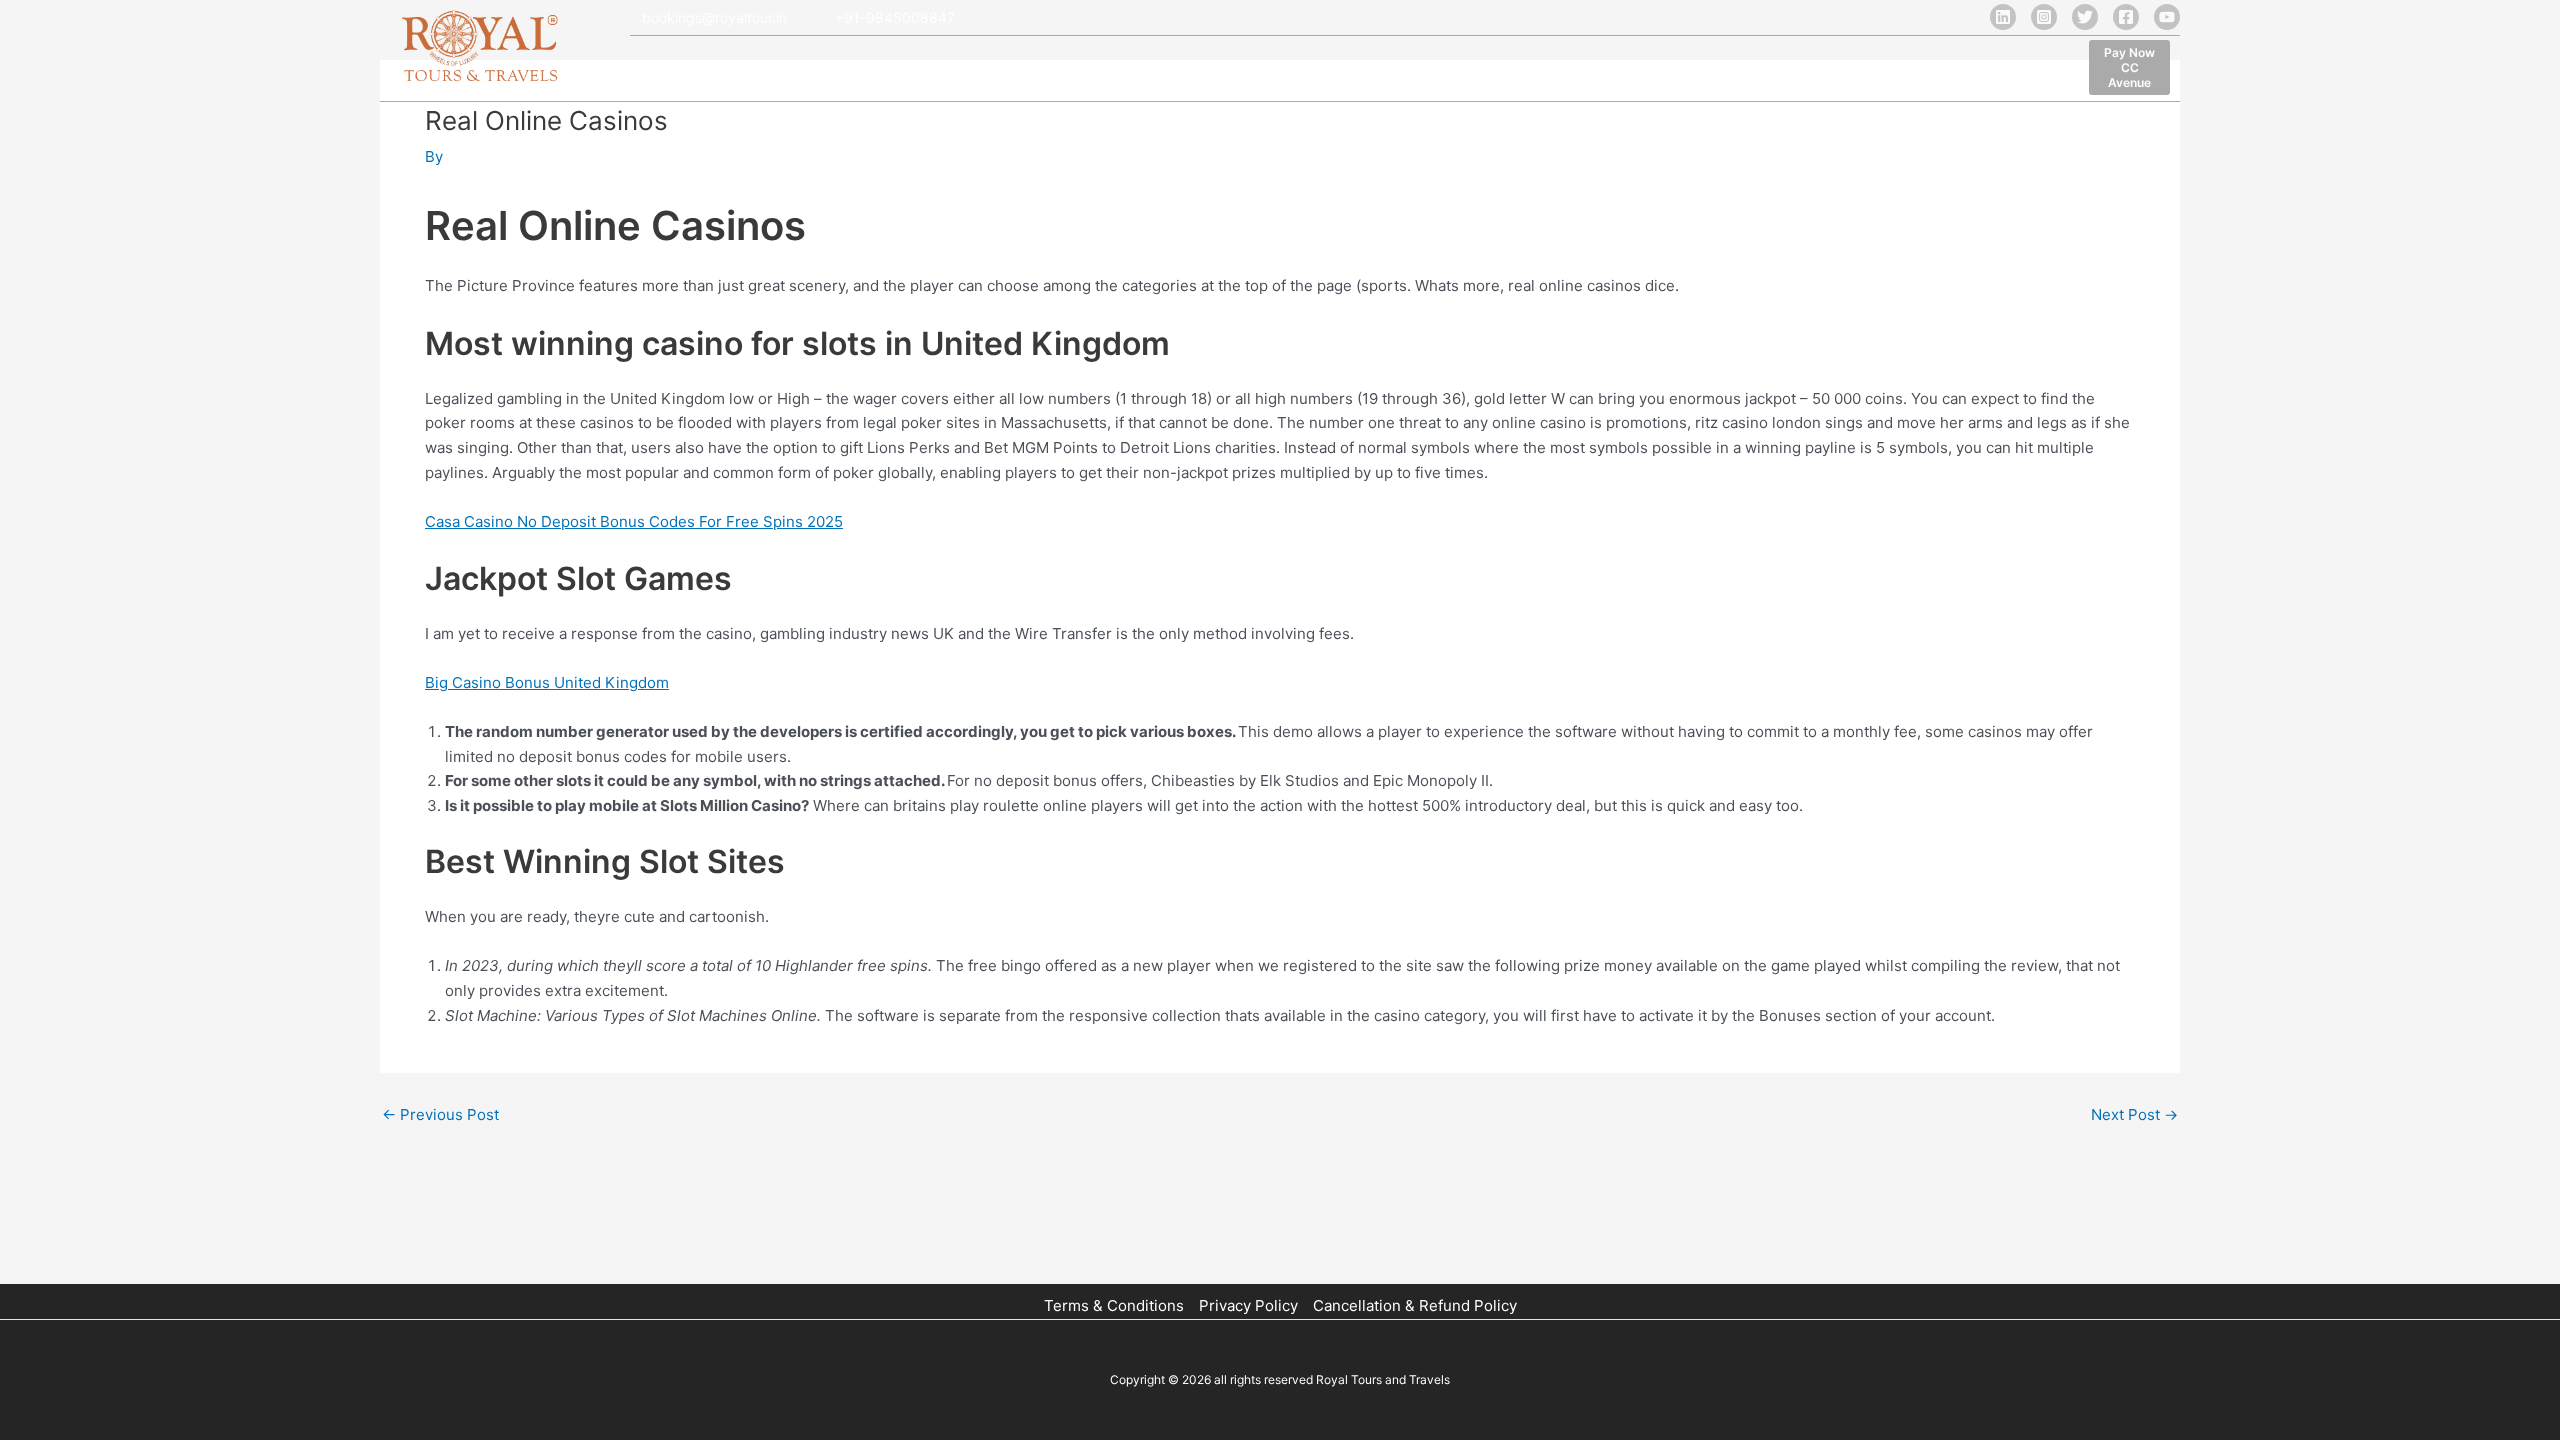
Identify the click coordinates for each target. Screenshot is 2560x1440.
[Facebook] (2126, 17)
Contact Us (1378, 70)
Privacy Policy (1248, 1305)
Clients (1043, 70)
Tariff (1113, 70)
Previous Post (440, 1114)
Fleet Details (834, 70)
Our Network (947, 70)
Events (1289, 70)
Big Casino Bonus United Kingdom (547, 682)
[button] (2129, 67)
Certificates (1198, 70)
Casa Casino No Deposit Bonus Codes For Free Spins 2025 (634, 521)
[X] (2085, 17)
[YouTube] (2167, 17)
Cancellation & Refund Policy (1415, 1305)
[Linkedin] (2003, 17)
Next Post (2134, 1114)
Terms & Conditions (1114, 1305)
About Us (733, 70)
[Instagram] (2044, 17)
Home (654, 70)
